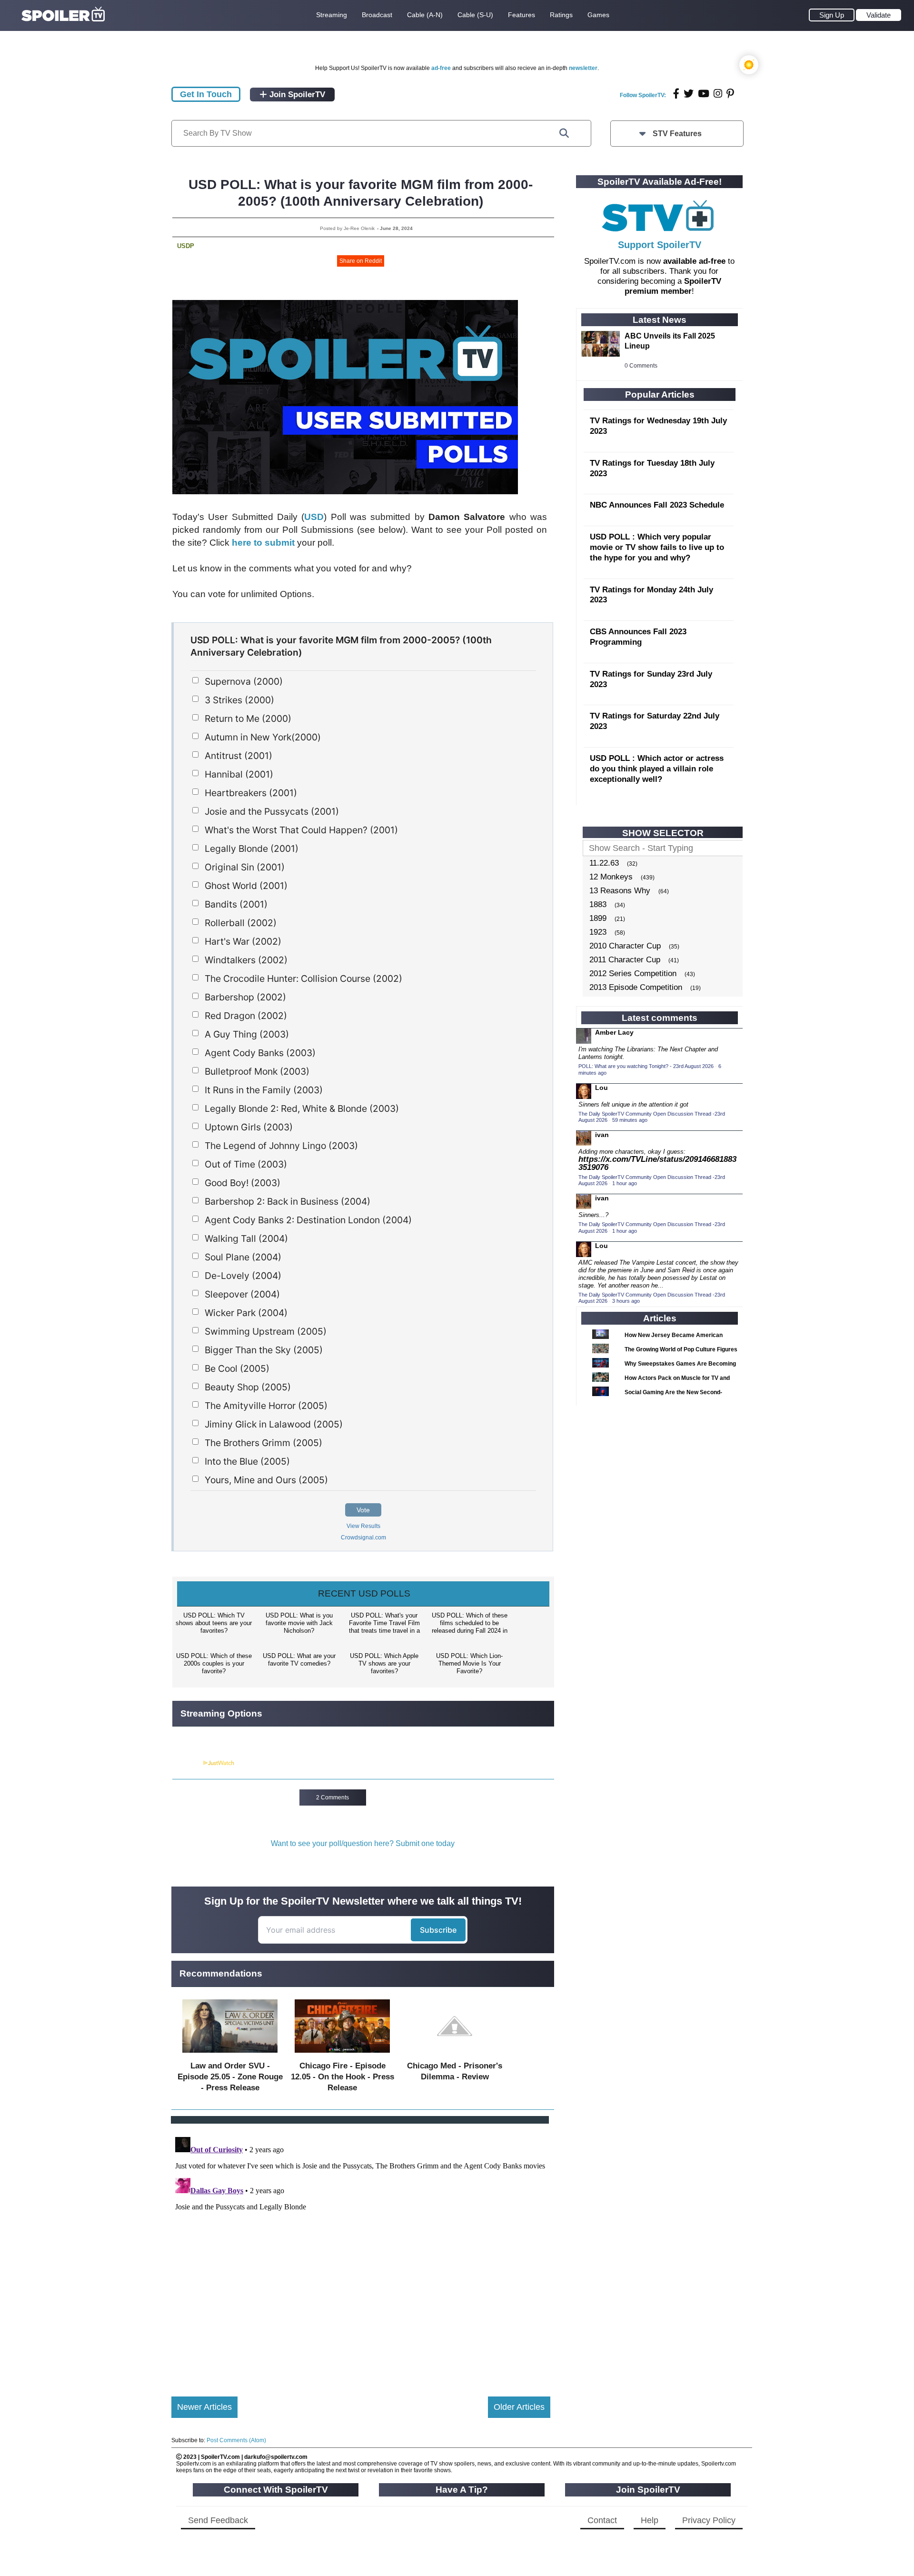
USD (314, 517)
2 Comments (333, 1797)
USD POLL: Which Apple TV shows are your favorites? (384, 1663)
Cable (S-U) (475, 15)
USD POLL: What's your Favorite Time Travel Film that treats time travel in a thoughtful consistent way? (384, 1624)
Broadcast (377, 15)
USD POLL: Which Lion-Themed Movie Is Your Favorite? (469, 1663)
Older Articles (519, 2407)
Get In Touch (206, 94)
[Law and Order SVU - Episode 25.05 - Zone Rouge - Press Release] (230, 2055)
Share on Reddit (361, 261)
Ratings (561, 15)
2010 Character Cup (625, 946)
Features (522, 15)
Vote (363, 1510)
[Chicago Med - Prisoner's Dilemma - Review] (455, 2055)
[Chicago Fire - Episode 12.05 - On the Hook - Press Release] (342, 2055)
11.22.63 (604, 863)
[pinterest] (730, 94)
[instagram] (718, 94)
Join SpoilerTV (296, 95)
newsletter (583, 68)
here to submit (263, 543)
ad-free (441, 68)
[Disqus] (361, 2252)
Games (598, 15)
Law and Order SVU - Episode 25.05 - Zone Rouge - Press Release (230, 2077)
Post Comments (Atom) (236, 2440)
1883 (598, 904)
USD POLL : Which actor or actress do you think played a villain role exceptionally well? (657, 769)
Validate (879, 15)
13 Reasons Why (620, 891)
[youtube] (704, 94)
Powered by (187, 1763)
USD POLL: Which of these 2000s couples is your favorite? (214, 1663)
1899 (598, 918)
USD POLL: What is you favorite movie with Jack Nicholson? (299, 1623)
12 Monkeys (611, 877)
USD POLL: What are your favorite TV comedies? (299, 1660)
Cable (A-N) (425, 15)
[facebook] (676, 94)
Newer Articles (204, 2407)
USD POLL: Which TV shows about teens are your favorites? (214, 1623)
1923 (598, 932)
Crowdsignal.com (363, 1538)
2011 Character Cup (625, 960)
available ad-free (694, 261)
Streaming (332, 15)
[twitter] (689, 94)
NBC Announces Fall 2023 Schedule (657, 505)
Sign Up (832, 15)
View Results (363, 1526)
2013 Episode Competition (636, 987)
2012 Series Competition (633, 973)
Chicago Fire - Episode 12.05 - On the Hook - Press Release (343, 2077)
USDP (186, 246)
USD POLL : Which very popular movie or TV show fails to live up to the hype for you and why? (657, 547)
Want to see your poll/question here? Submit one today (363, 1843)
